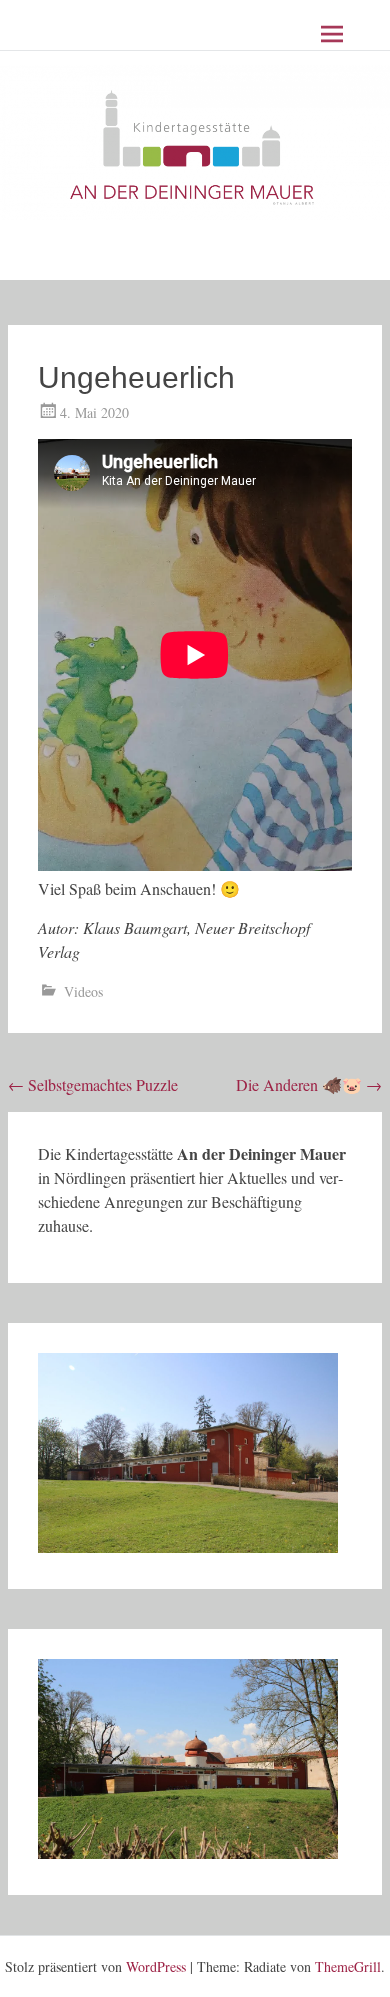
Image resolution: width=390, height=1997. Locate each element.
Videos (83, 991)
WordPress (156, 1966)
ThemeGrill (348, 1966)
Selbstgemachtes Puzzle (93, 1084)
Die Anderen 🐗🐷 (309, 1084)
